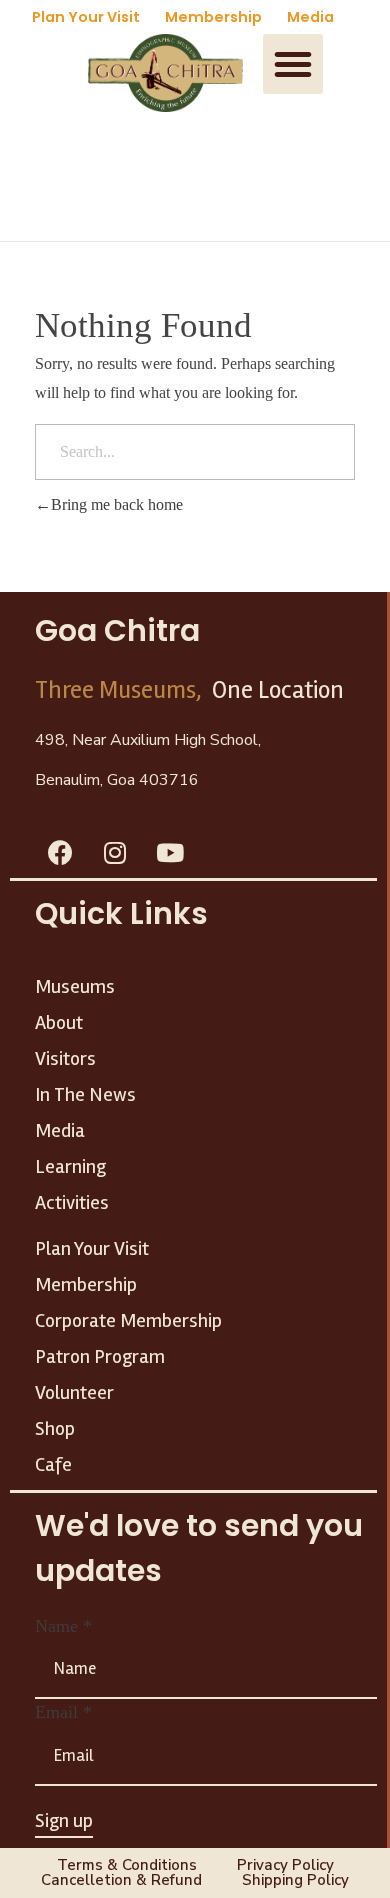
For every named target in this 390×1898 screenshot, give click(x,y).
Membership (213, 17)
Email (63, 1712)
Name (63, 1626)
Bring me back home (117, 504)
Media (310, 17)
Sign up (64, 1820)
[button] (293, 64)
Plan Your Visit (86, 17)
